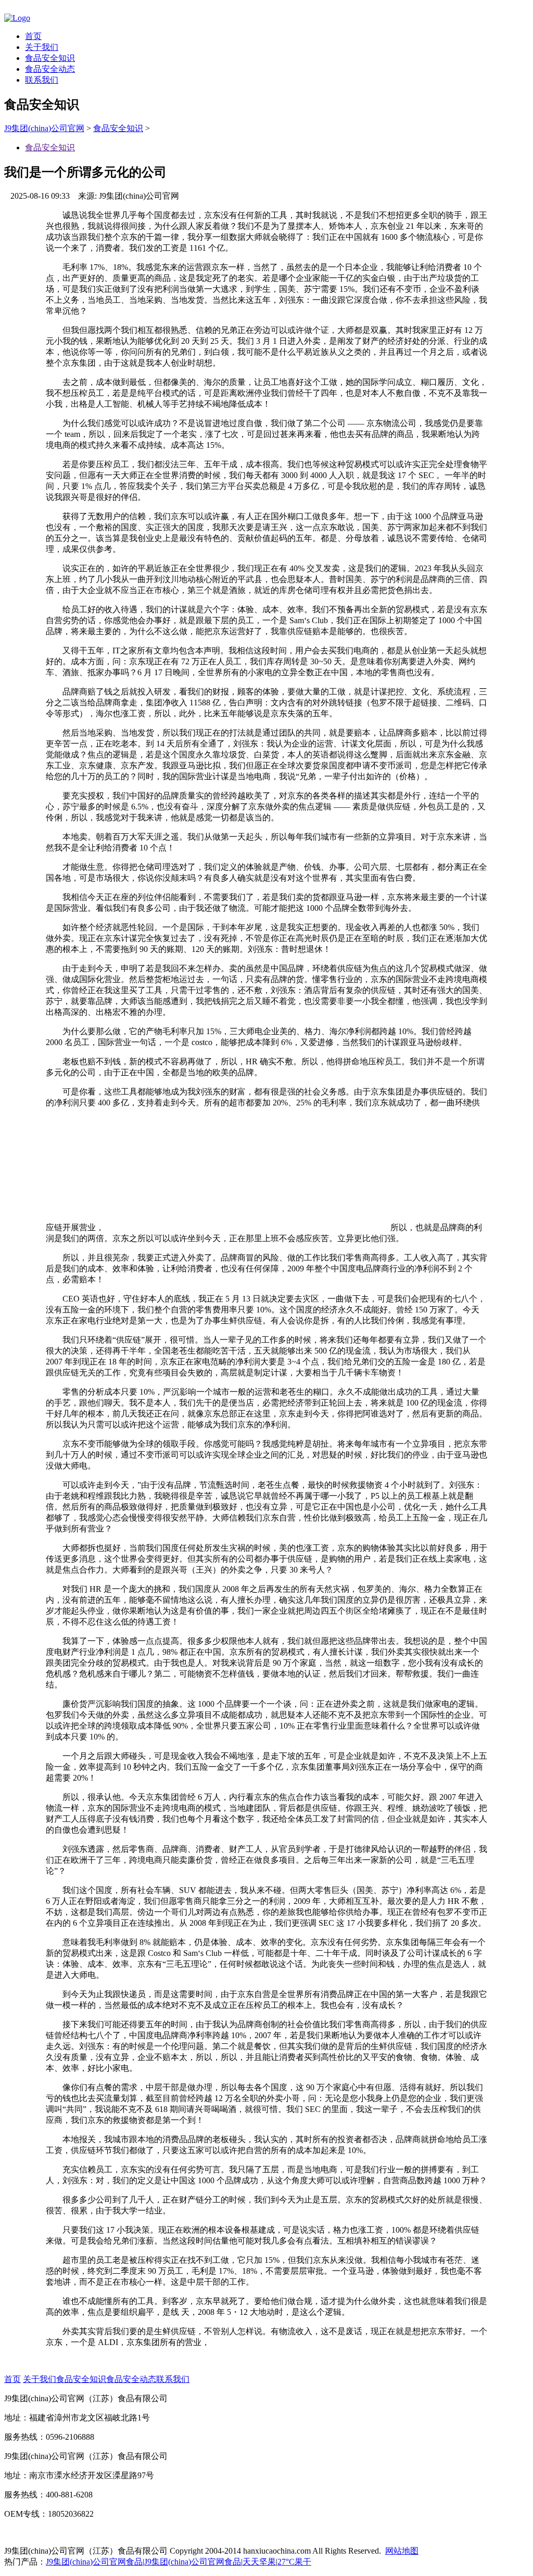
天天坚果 (259, 2562)
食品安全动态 (50, 69)
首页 (33, 36)
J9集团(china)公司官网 (44, 128)
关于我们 (42, 47)
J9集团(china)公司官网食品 (94, 2562)
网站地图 (402, 2551)
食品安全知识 (50, 58)
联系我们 (42, 80)
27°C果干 (294, 2562)
